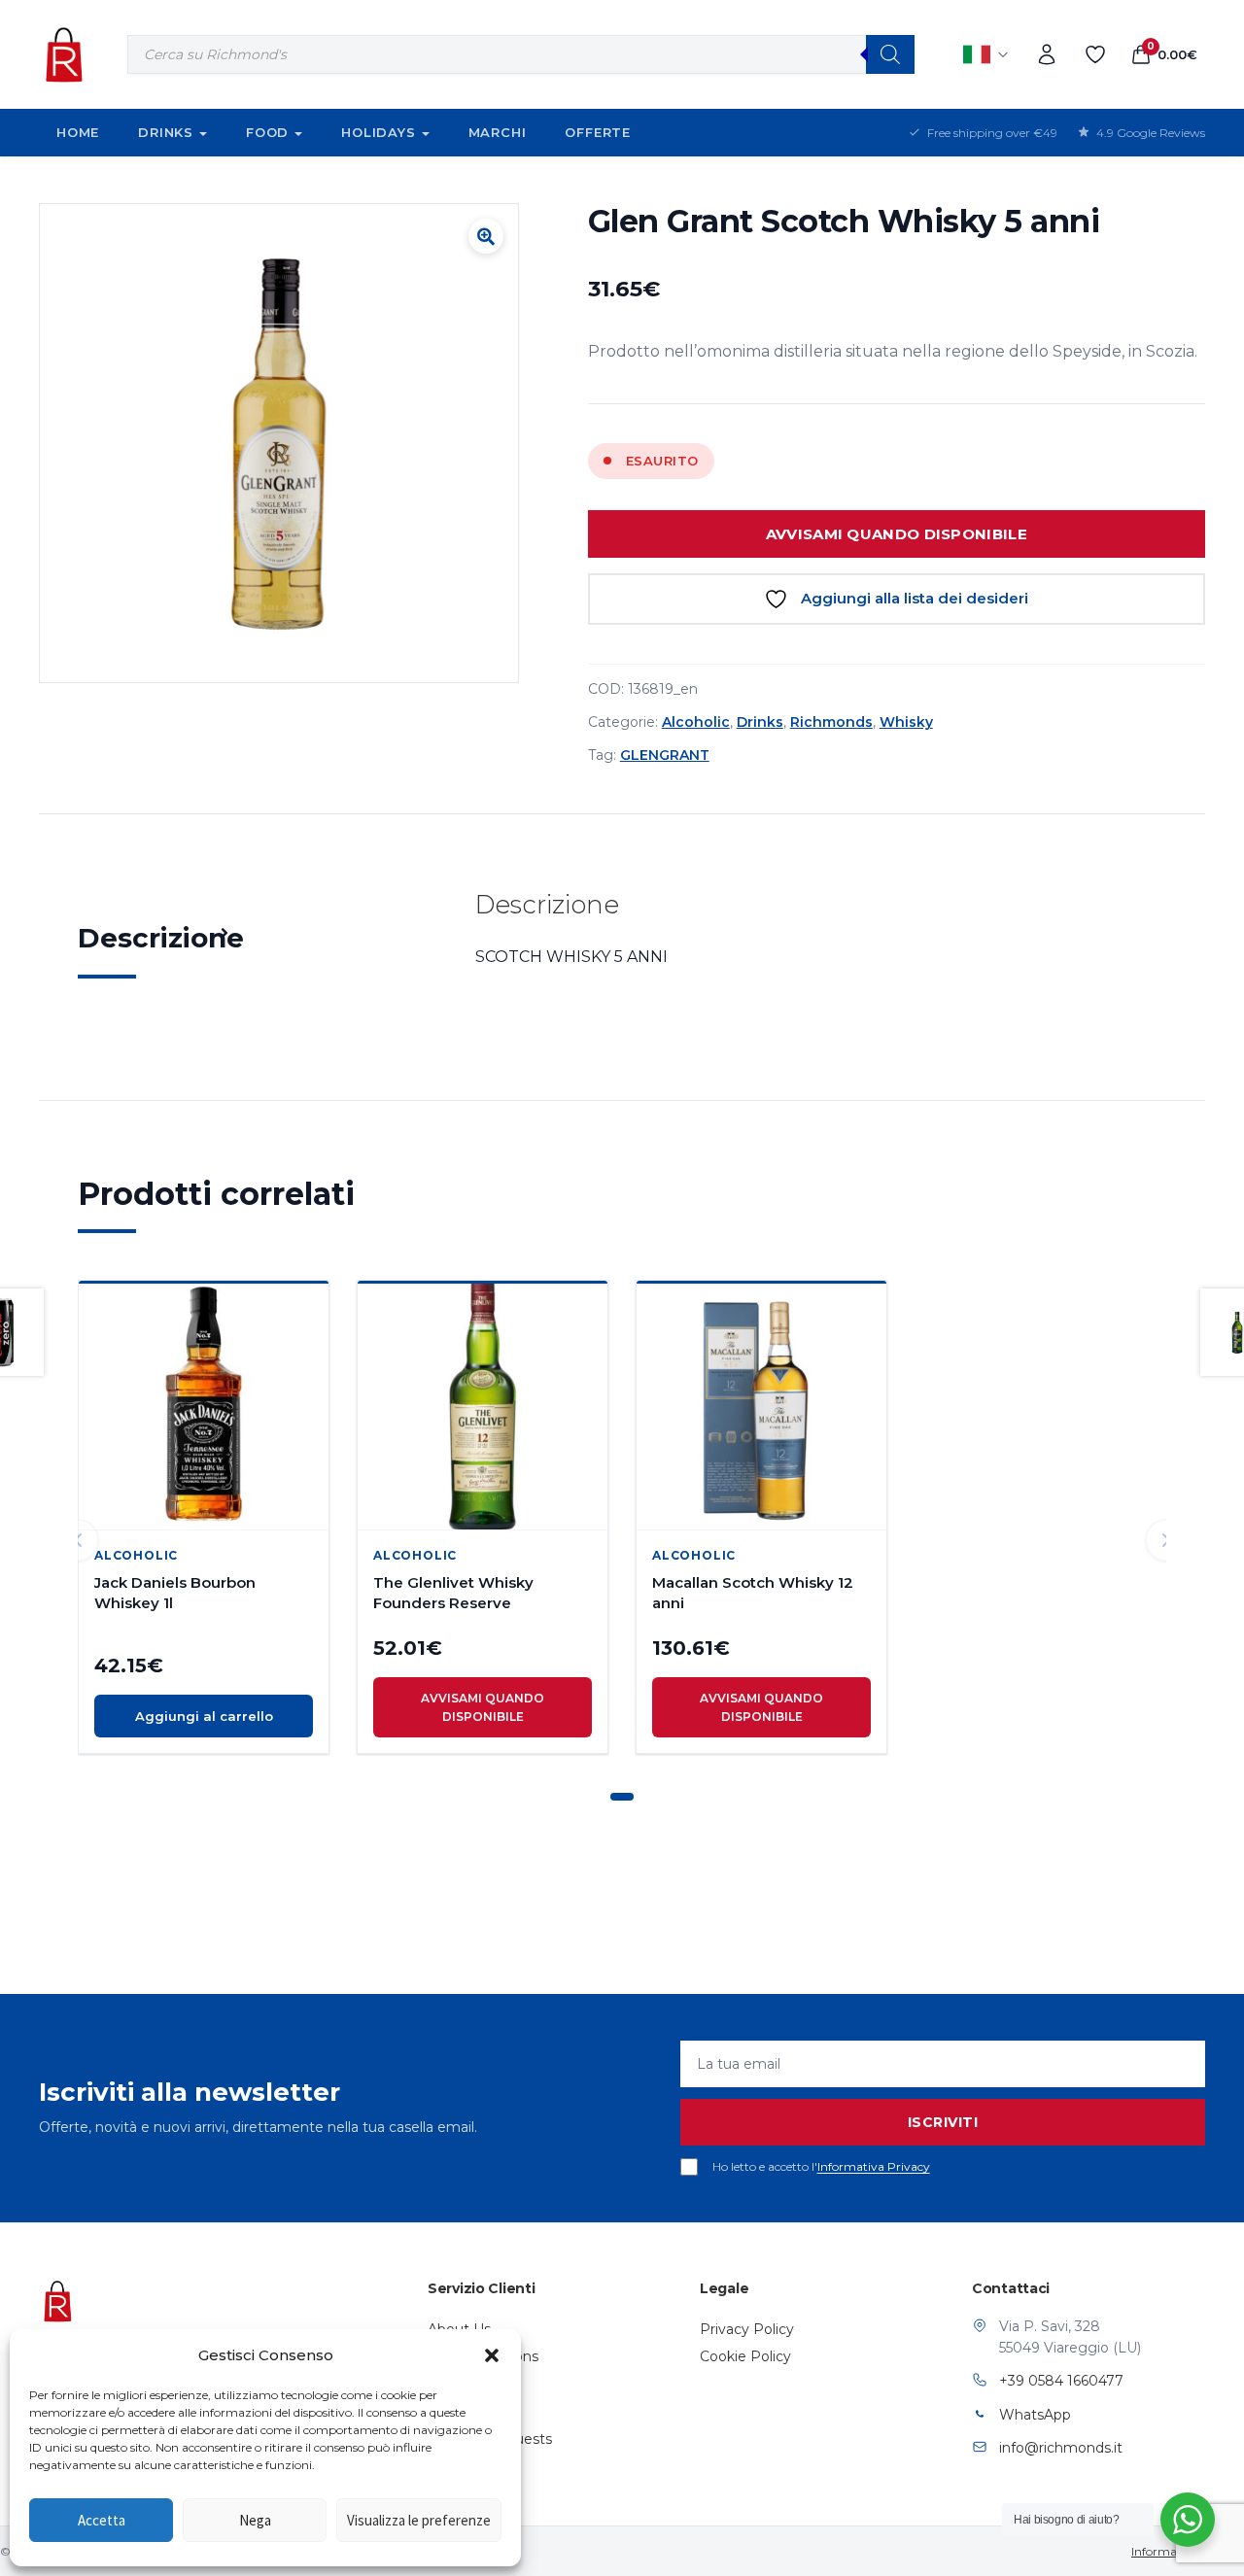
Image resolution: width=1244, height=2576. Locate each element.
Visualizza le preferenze (419, 2520)
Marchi (498, 132)
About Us (459, 2329)
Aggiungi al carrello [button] (204, 1716)
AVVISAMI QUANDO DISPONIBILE (897, 534)
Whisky (906, 722)
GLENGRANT (665, 755)
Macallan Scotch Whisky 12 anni (753, 1593)
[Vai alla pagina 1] (622, 1797)
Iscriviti (943, 2122)
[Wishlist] (1095, 54)
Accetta (102, 2520)
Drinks (166, 132)
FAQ (443, 2412)
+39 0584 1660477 (1061, 2381)
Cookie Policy (745, 2356)
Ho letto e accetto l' (821, 2166)
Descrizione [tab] (161, 938)
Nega (255, 2520)
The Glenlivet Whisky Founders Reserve (453, 1593)
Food (267, 132)
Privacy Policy (747, 2329)
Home (78, 132)
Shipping (457, 2384)
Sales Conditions (483, 2356)
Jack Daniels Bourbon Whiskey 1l (175, 1593)
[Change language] (986, 54)
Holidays (378, 132)
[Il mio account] (1047, 54)
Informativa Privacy (874, 2166)
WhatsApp (1035, 2415)
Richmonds (831, 722)
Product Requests (490, 2439)
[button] (492, 2355)
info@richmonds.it (1061, 2448)
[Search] (890, 54)
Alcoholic (696, 722)
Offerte (598, 132)
